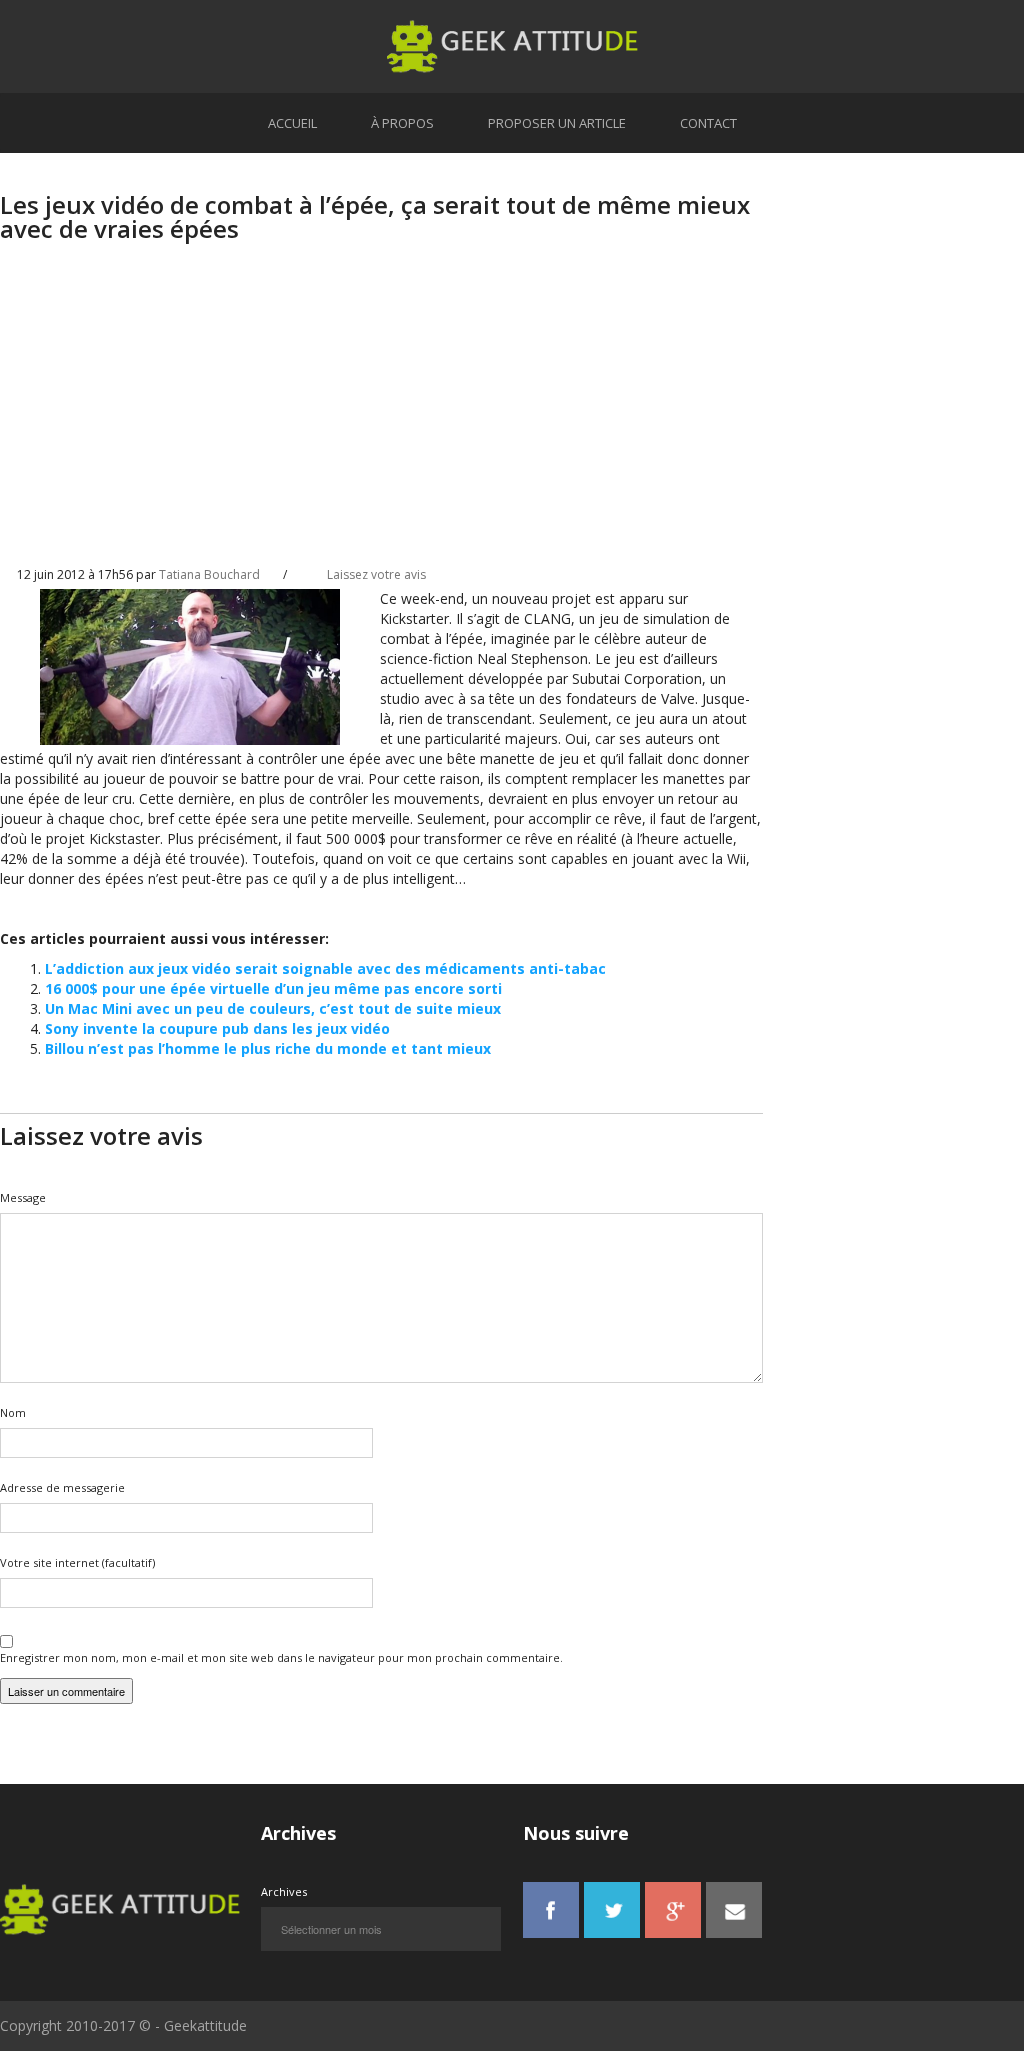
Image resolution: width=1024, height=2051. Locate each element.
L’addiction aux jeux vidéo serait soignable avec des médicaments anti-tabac (325, 968)
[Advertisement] (381, 421)
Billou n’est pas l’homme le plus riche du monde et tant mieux (268, 1048)
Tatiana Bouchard (209, 574)
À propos (402, 123)
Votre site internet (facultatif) (77, 1562)
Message (23, 1197)
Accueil (292, 123)
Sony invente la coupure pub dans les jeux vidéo (217, 1028)
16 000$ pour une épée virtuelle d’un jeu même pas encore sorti (273, 988)
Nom (13, 1412)
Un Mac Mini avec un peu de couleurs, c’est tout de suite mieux (273, 1008)
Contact (708, 123)
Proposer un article (557, 123)
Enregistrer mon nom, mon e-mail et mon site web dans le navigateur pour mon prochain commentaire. (281, 1657)
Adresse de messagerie (62, 1487)
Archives (284, 1891)
